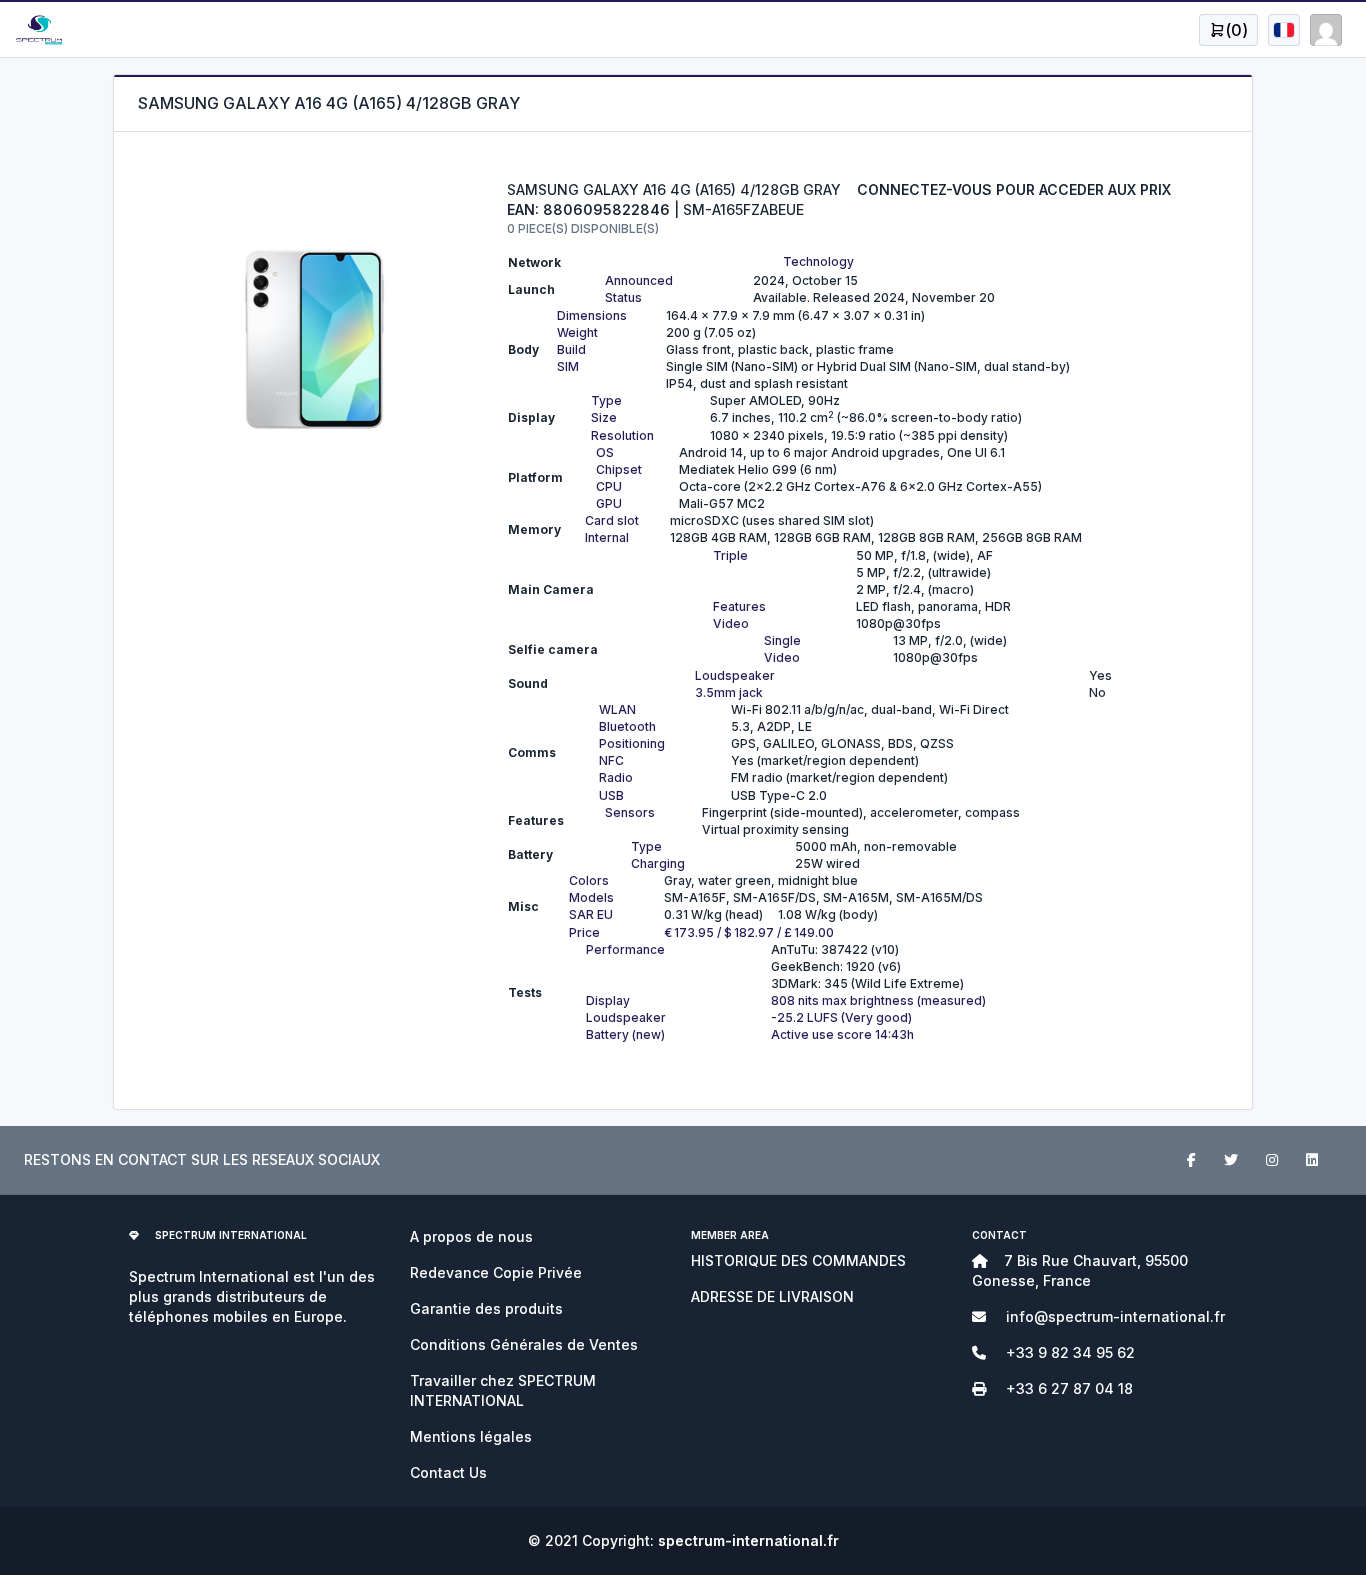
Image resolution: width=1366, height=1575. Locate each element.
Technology (818, 261)
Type (606, 400)
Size (604, 417)
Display (608, 1000)
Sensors (630, 812)
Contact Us (448, 1472)
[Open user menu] (1284, 30)
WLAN (617, 709)
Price (584, 932)
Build (571, 349)
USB (611, 795)
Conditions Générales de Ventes (524, 1344)
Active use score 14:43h (842, 1034)
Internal (607, 537)
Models (591, 897)
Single (782, 640)
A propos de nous (471, 1236)
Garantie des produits (486, 1308)
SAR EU (591, 914)
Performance (625, 949)
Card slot (612, 520)
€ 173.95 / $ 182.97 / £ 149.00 (749, 932)
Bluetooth (627, 726)
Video (731, 623)
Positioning (632, 743)
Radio (616, 777)
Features (739, 606)
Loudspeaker (735, 675)
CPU (609, 486)
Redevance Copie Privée (496, 1272)
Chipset (619, 469)
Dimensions (592, 315)
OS (605, 452)
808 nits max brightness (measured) (878, 1000)
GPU (609, 503)
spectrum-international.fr (748, 1540)
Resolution (622, 435)
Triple (730, 555)
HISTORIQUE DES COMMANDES (798, 1260)
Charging (658, 863)
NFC (611, 760)
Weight (577, 332)
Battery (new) (625, 1034)
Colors (589, 880)
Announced (639, 280)
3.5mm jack (729, 692)
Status (623, 297)
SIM (568, 366)
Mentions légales (471, 1436)
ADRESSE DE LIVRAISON (772, 1296)
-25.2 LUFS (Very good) (841, 1017)
